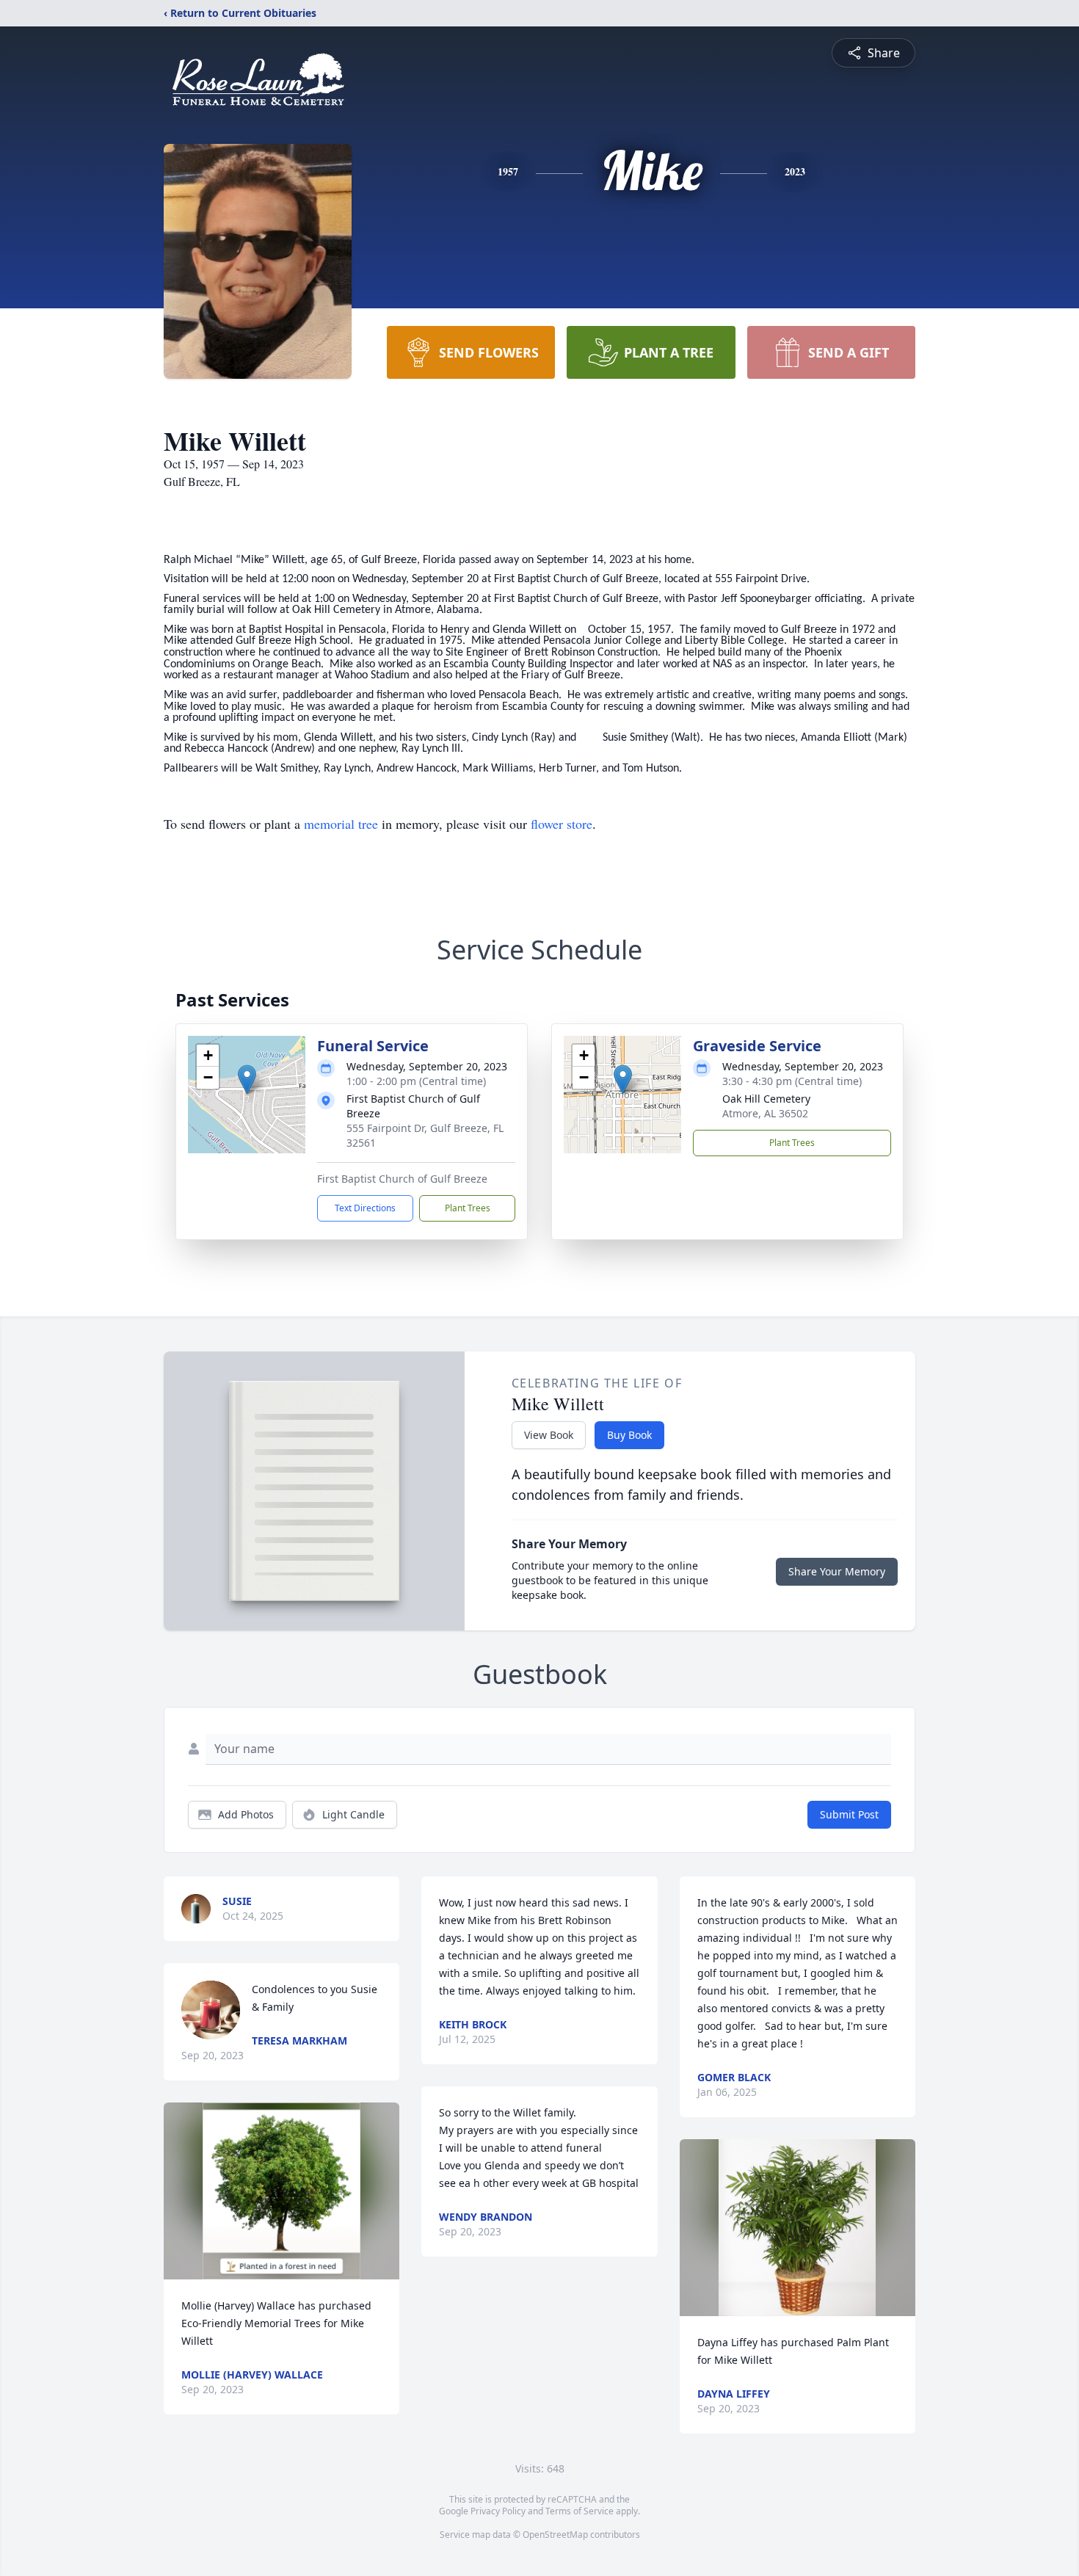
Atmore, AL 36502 (765, 1113)
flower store (562, 824)
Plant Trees (468, 1208)
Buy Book (629, 1435)
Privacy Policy (498, 2511)
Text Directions (365, 1208)
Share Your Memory (837, 1571)
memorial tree (341, 824)
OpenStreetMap (555, 2535)
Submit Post (849, 1814)
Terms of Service (580, 2511)
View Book (549, 1435)
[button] (247, 1080)
